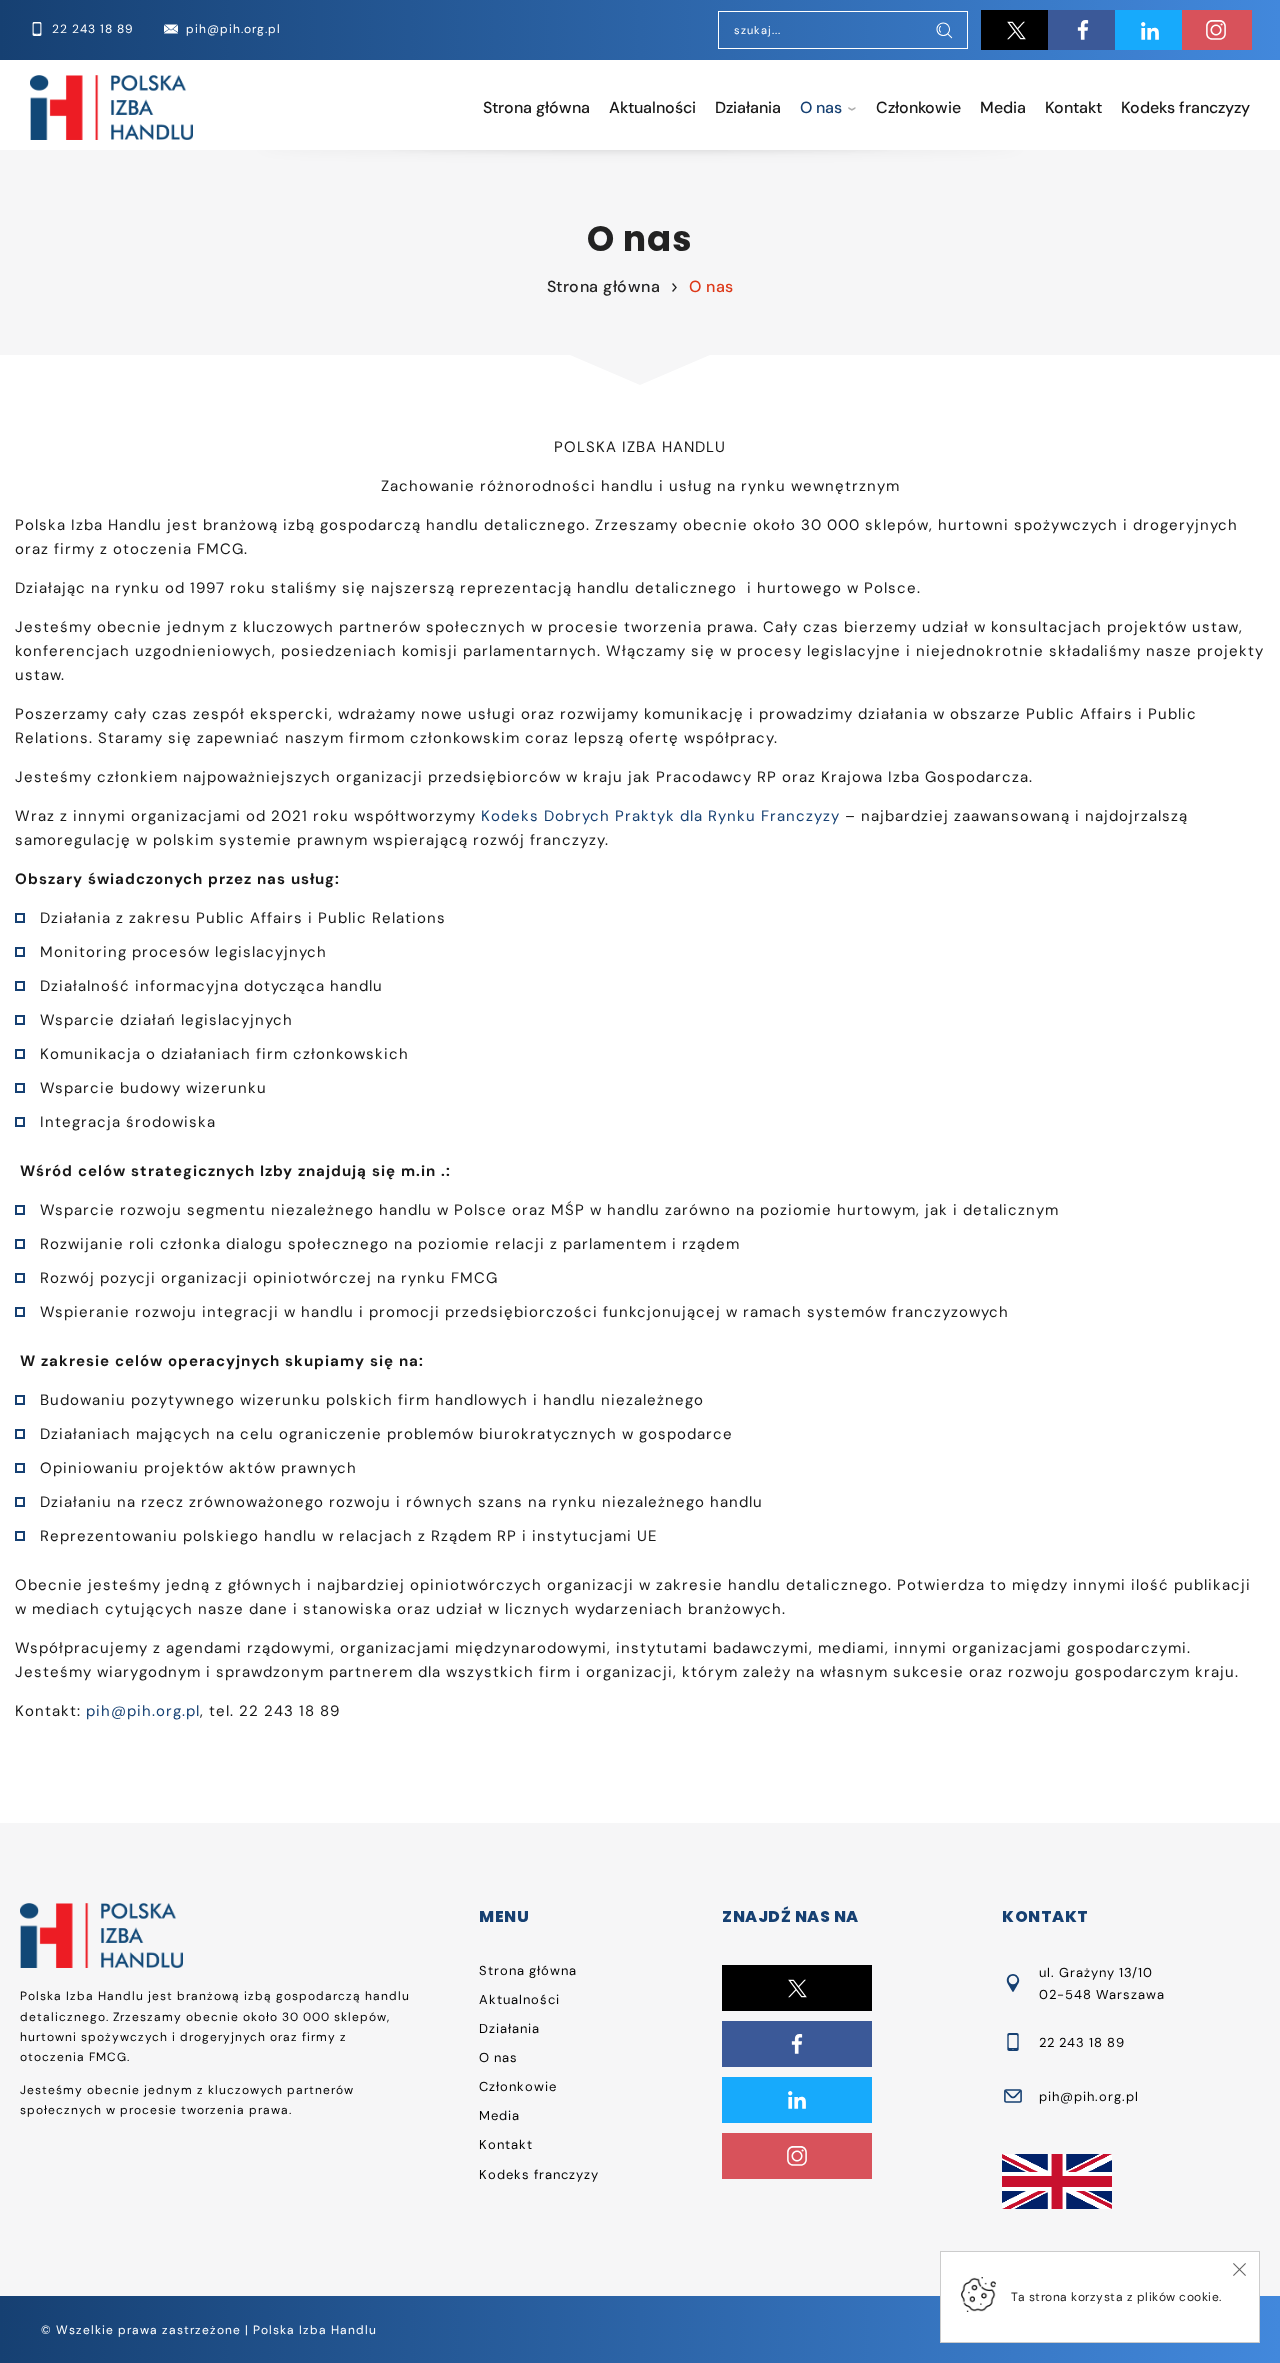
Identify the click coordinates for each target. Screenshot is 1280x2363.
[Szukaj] (944, 32)
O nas (821, 107)
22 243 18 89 (1082, 2042)
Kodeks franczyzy (1185, 107)
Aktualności (652, 107)
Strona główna (536, 107)
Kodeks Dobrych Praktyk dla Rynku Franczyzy (660, 816)
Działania (748, 107)
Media (1003, 107)
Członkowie (918, 107)
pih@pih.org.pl (143, 1711)
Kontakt (1073, 107)
